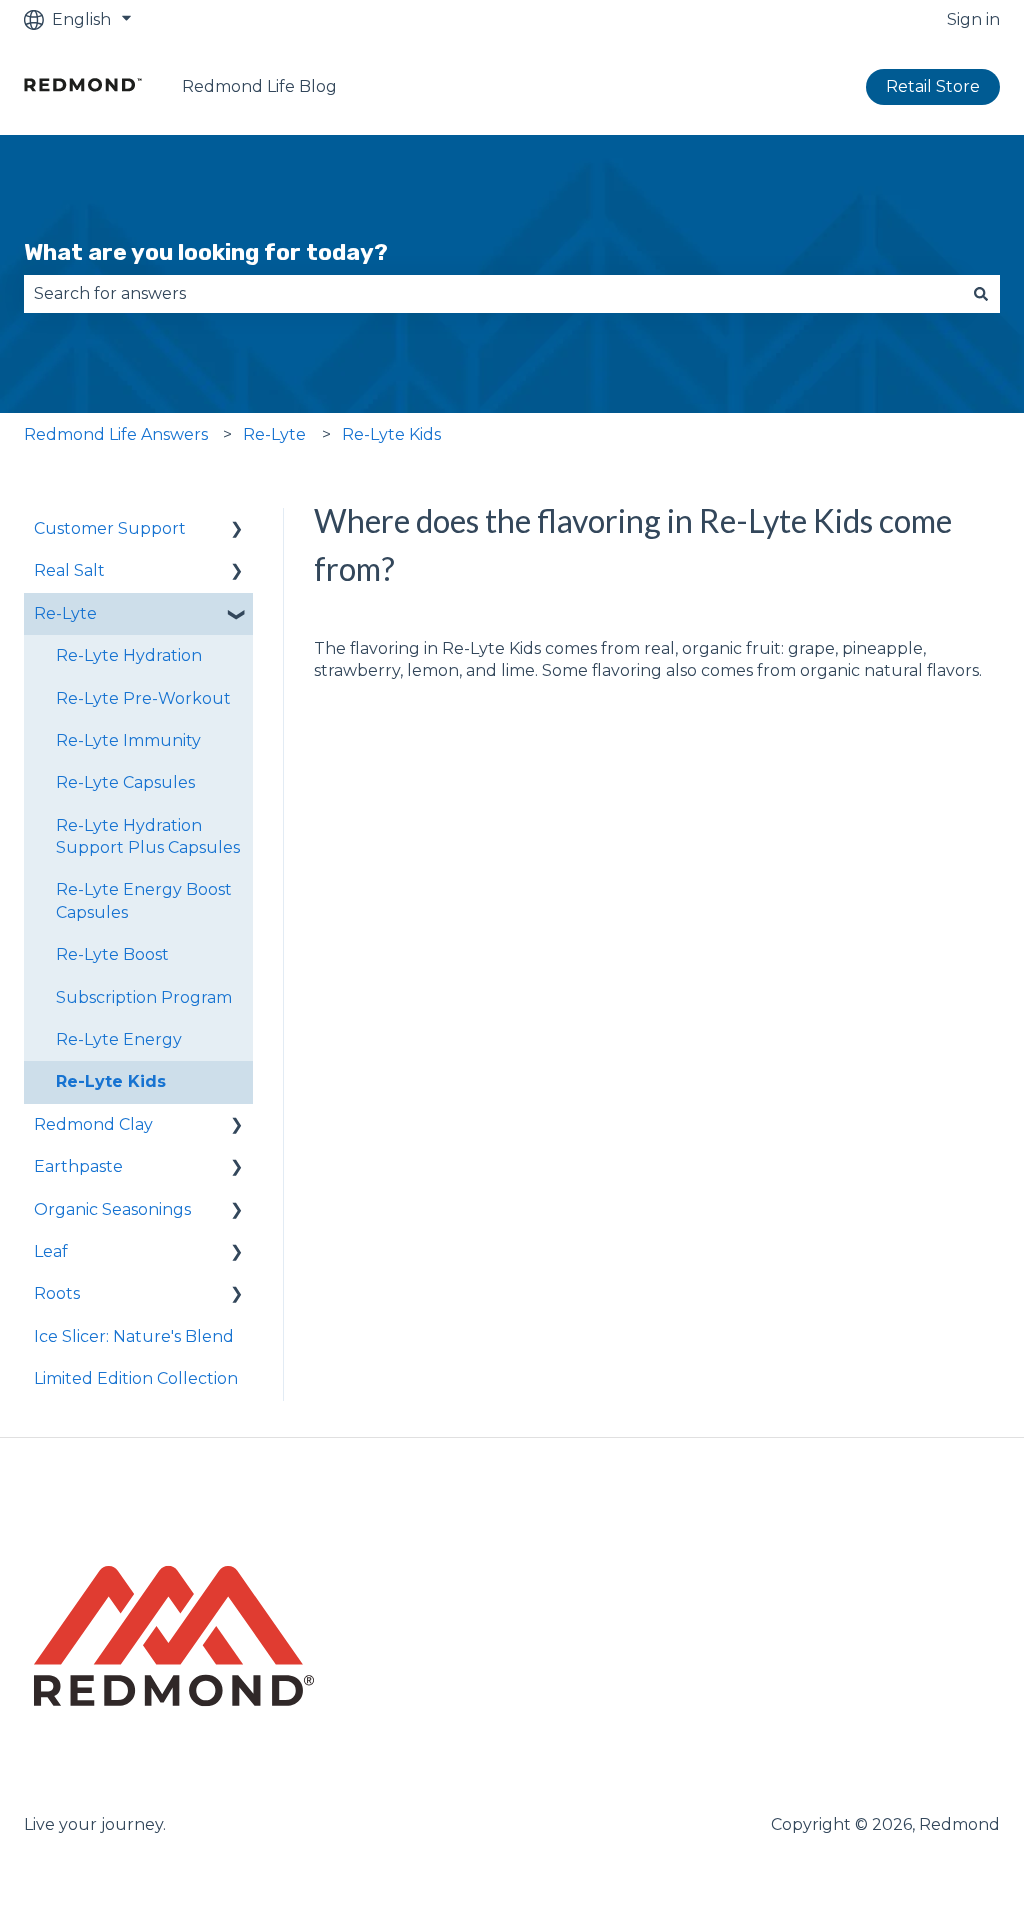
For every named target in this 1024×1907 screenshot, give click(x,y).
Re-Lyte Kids (391, 434)
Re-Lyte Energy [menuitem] (119, 1039)
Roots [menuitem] (57, 1293)
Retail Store (933, 86)
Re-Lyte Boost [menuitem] (112, 954)
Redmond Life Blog (259, 86)
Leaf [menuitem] (51, 1251)
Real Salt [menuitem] (69, 570)
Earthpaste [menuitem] (78, 1166)
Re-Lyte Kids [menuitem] (111, 1081)
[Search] (981, 294)
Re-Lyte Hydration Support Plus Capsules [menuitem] (148, 836)
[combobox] (493, 294)
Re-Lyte (274, 434)
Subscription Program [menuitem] (144, 997)
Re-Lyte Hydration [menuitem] (129, 655)
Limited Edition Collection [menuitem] (136, 1378)
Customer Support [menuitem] (110, 528)
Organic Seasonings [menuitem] (112, 1209)
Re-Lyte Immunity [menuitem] (128, 740)
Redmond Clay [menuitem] (93, 1124)
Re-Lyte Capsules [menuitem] (125, 782)
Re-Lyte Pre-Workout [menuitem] (143, 698)
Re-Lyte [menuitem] (65, 613)
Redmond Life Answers (116, 434)
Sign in (973, 19)
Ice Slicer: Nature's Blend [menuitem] (134, 1336)
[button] (237, 530)
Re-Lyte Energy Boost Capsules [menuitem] (144, 900)
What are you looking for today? (206, 252)
